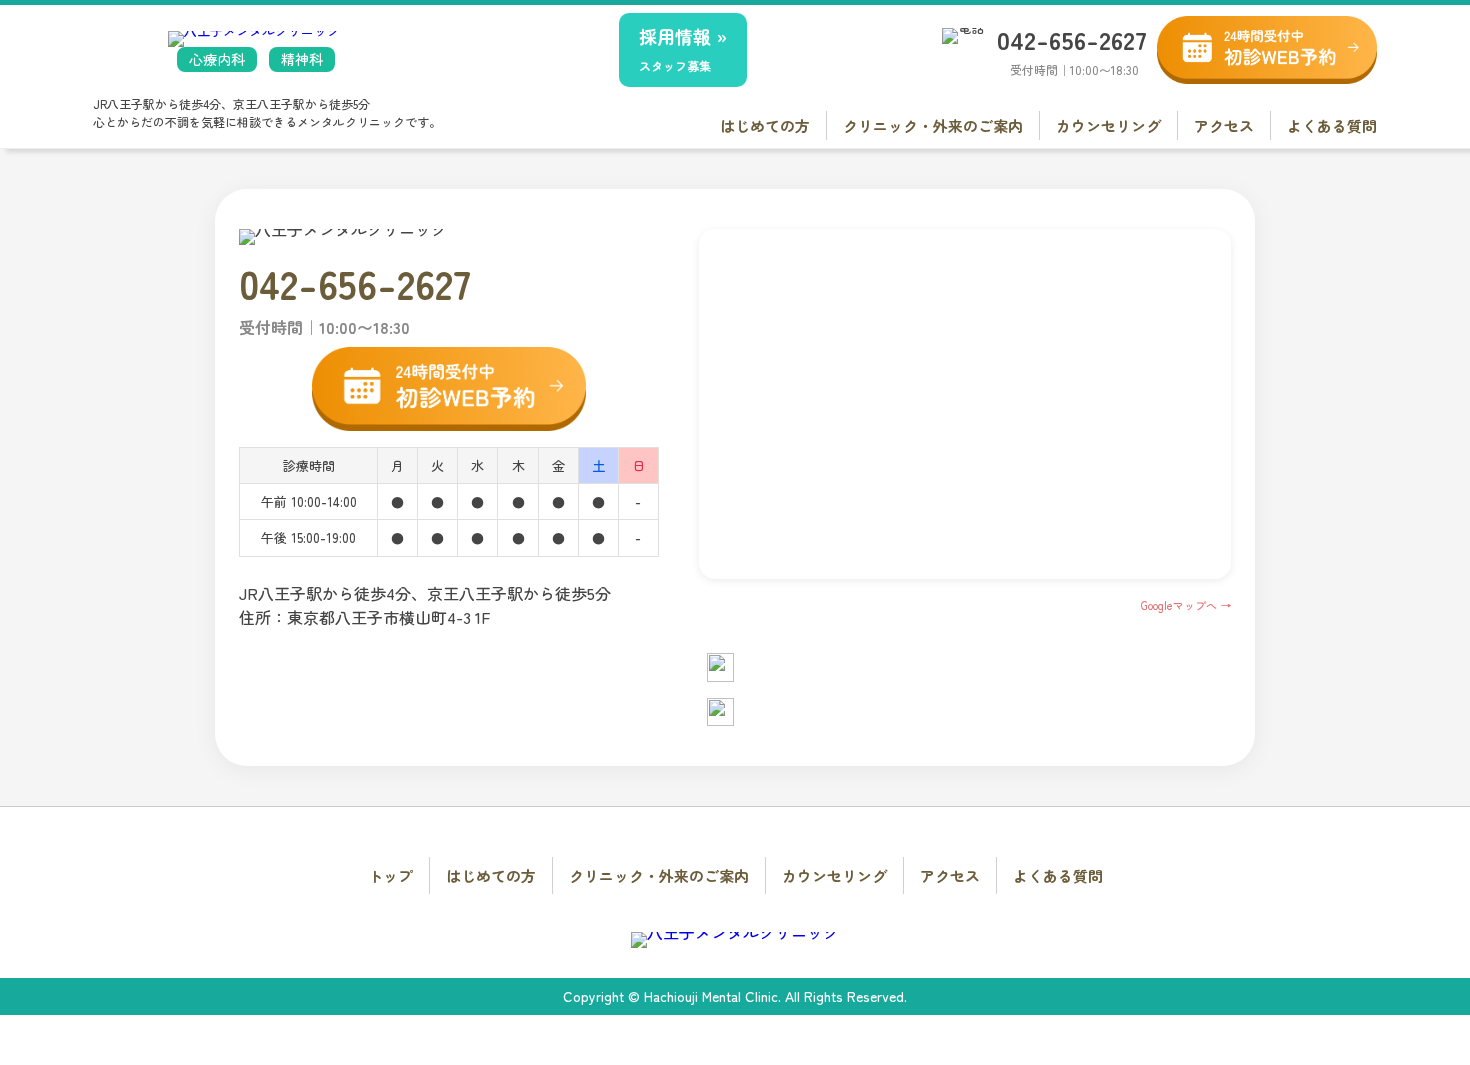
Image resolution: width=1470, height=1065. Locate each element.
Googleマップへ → (1186, 605)
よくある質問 (1332, 125)
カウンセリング (1108, 125)
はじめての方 (765, 125)
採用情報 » (683, 48)
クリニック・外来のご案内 (933, 125)
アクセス (1224, 125)
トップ (390, 875)
